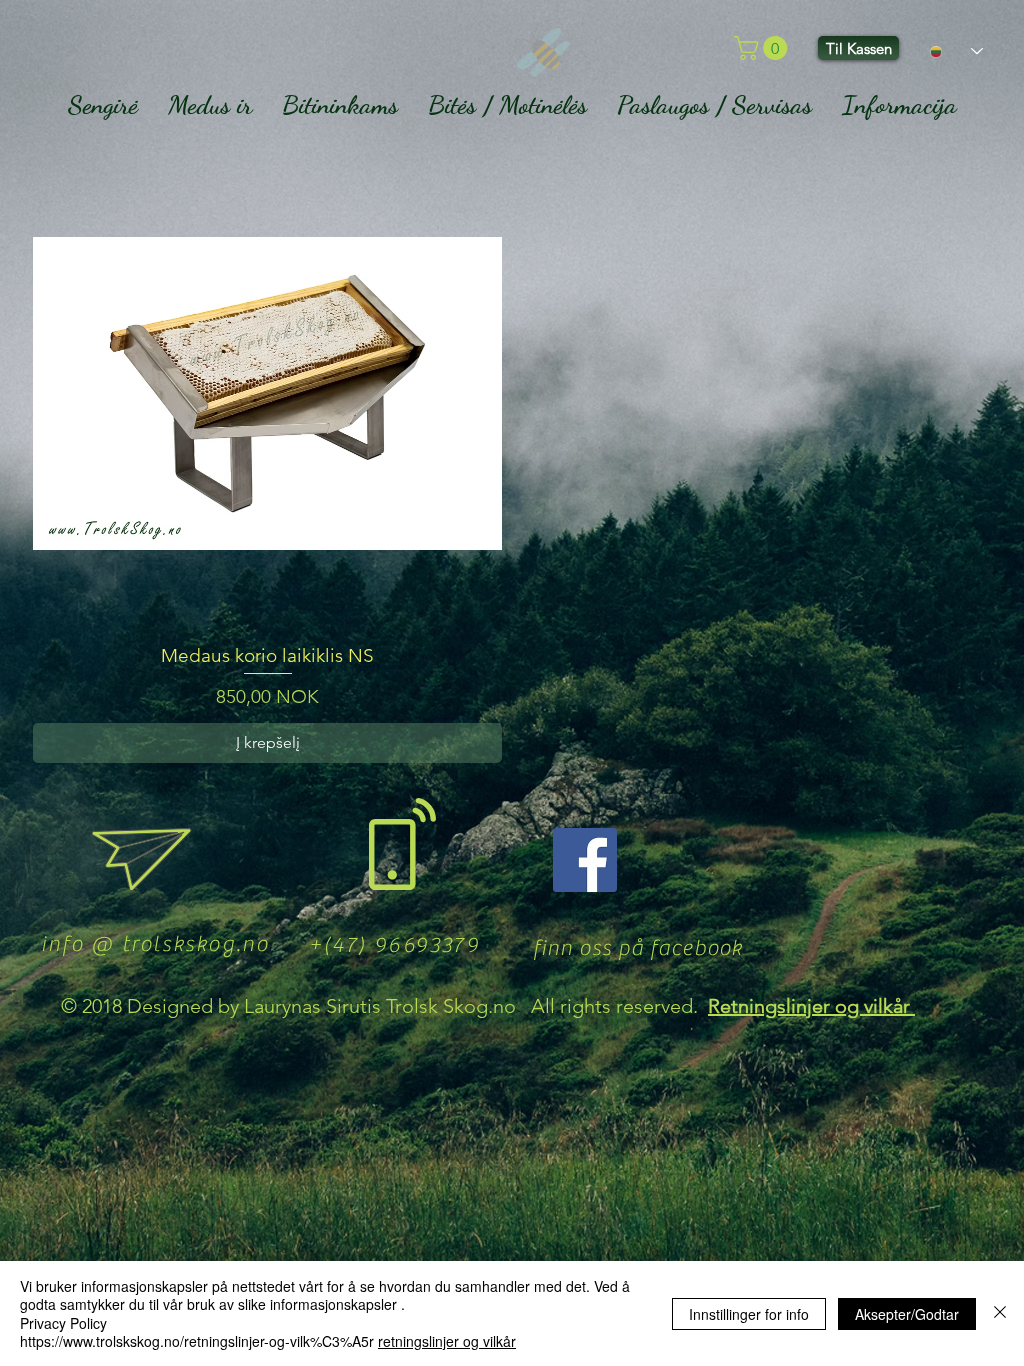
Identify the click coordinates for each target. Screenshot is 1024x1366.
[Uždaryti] (1000, 1313)
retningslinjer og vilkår (447, 1341)
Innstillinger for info (749, 1314)
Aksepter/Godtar (907, 1314)
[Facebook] (585, 860)
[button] (763, 48)
